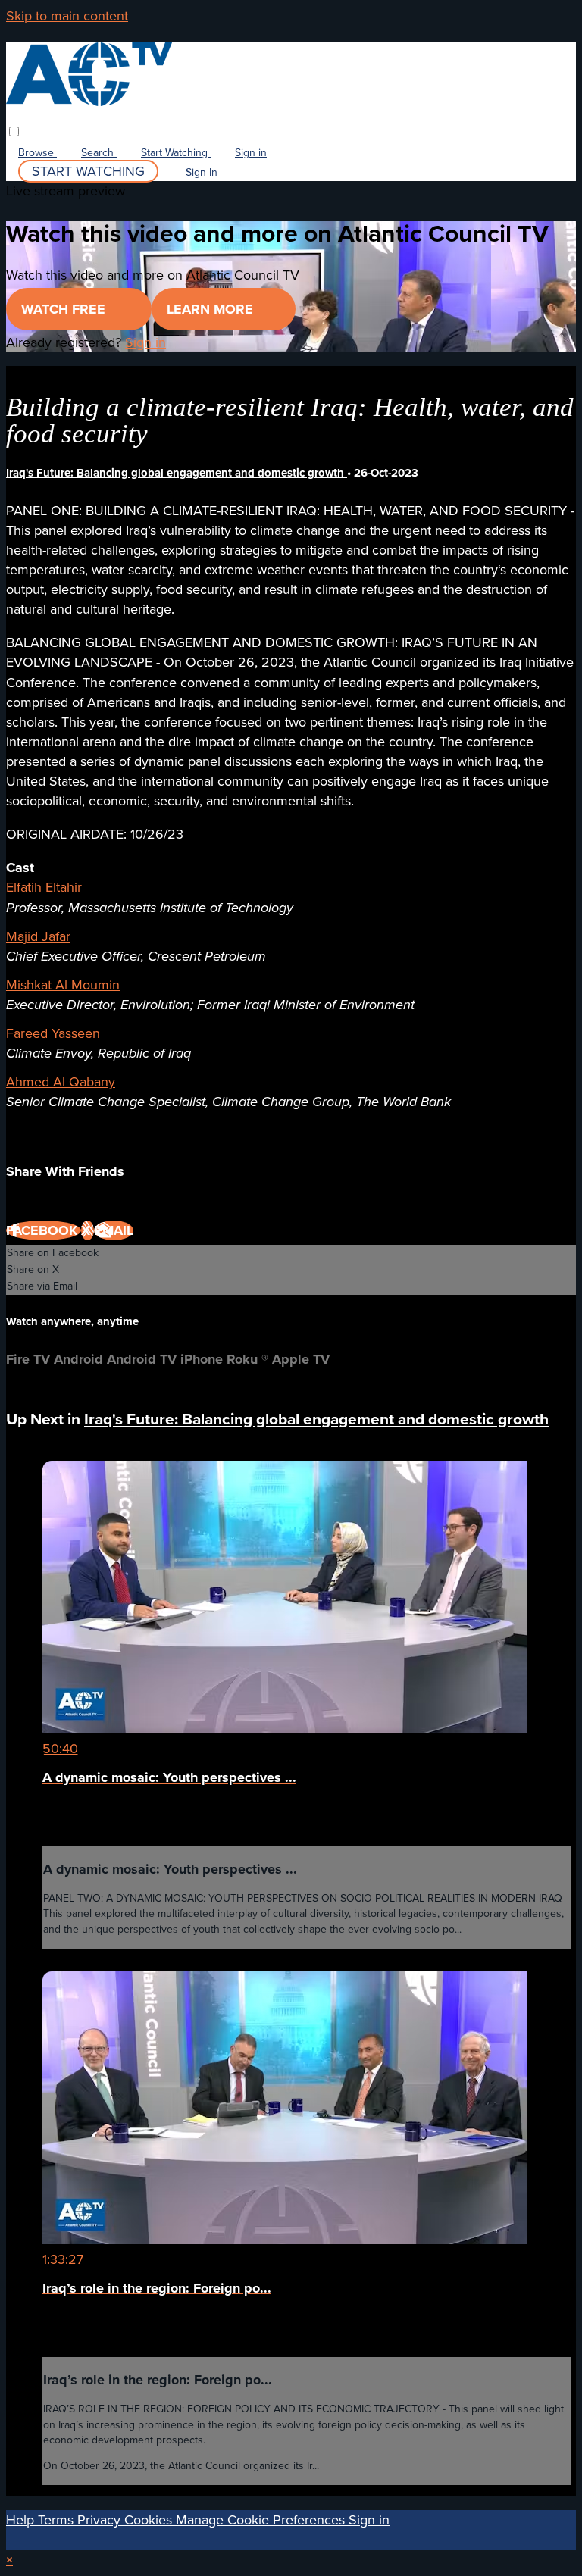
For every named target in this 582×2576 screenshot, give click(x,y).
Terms (58, 2520)
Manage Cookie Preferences (262, 2520)
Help (22, 2520)
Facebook (44, 1230)
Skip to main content (67, 16)
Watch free (65, 309)
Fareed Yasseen (53, 1033)
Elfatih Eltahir (44, 887)
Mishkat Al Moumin (63, 985)
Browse (38, 153)
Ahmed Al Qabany (61, 1082)
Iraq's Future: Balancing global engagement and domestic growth (177, 473)
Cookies (150, 2520)
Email (114, 1230)
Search (99, 153)
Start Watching (176, 153)
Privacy (101, 2520)
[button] (14, 131)
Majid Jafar (38, 936)
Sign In (202, 172)
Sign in (251, 153)
